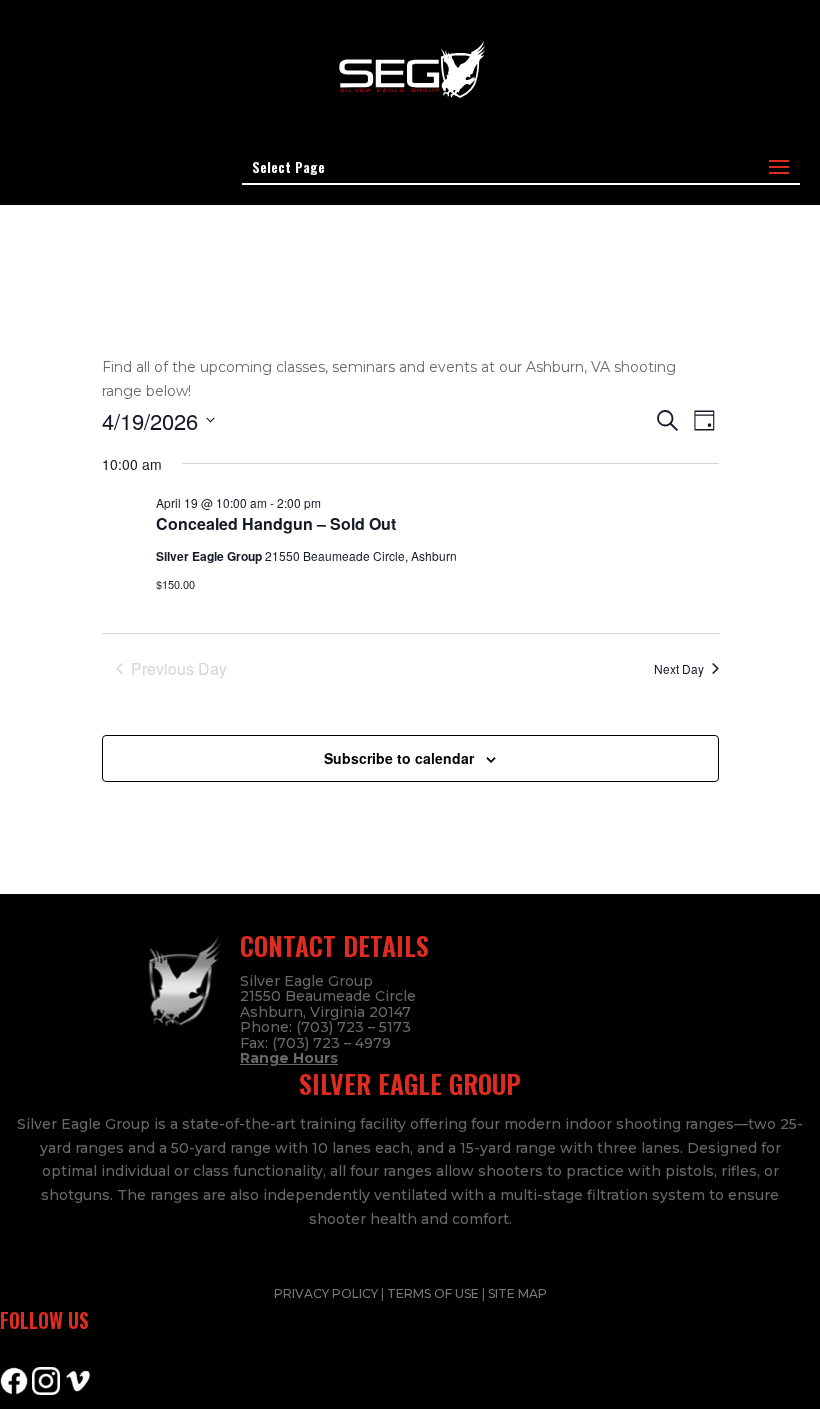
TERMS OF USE (434, 1293)
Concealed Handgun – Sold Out (276, 523)
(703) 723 (306, 1043)
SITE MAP (517, 1293)
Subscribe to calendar (399, 758)
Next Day (679, 668)
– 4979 (365, 1043)
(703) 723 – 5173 (353, 1027)
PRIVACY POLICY (327, 1293)
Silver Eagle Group (306, 981)
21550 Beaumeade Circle (328, 996)
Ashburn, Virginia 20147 (325, 1012)
